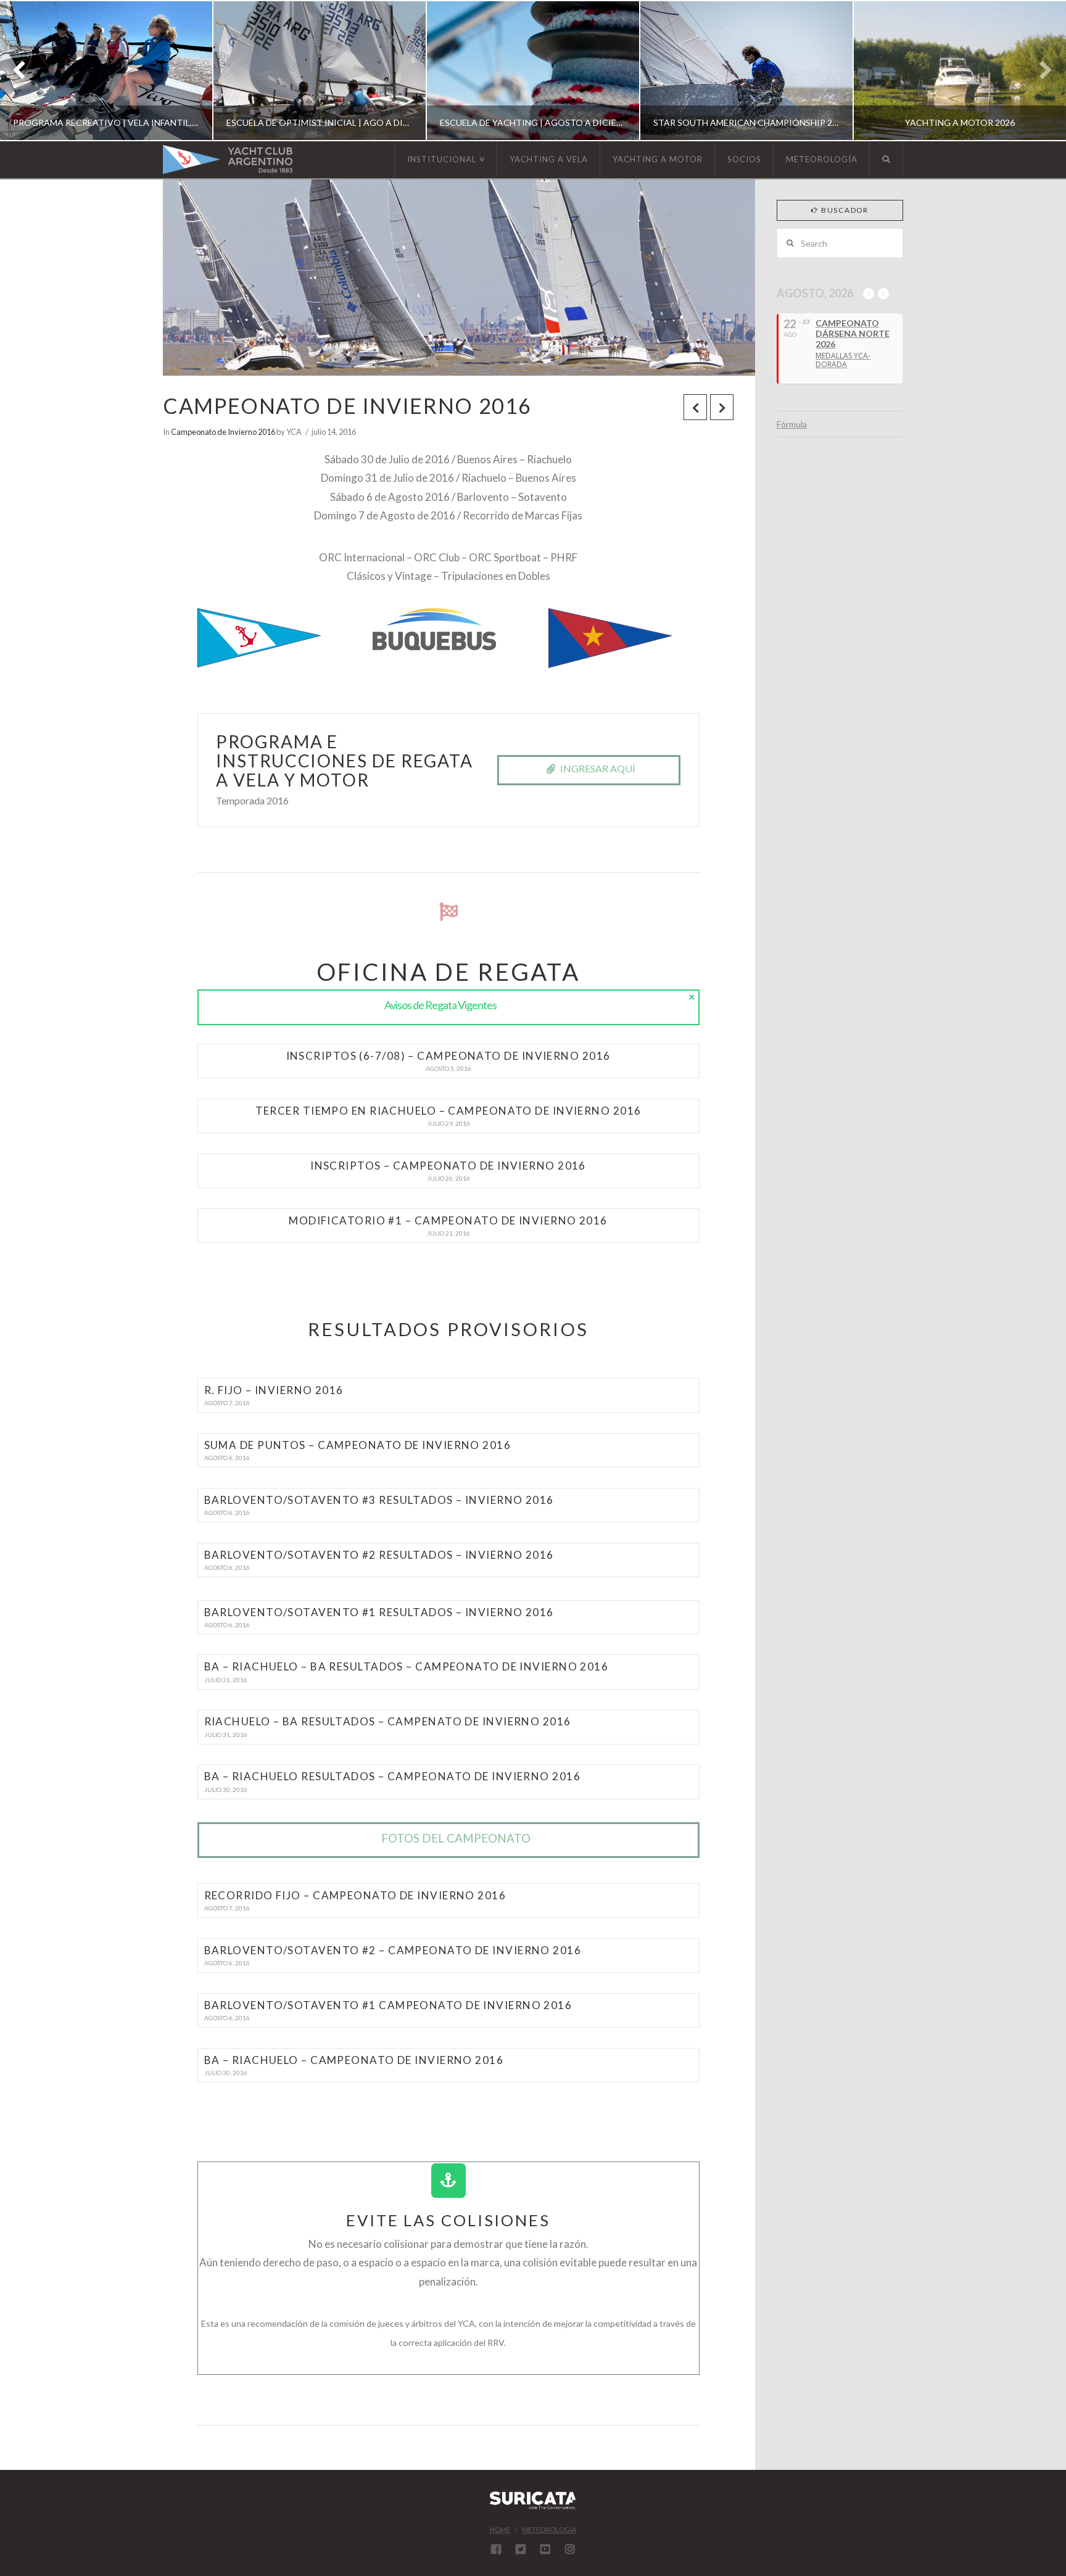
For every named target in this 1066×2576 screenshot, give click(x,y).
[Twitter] (521, 2549)
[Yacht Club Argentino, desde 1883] (228, 159)
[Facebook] (496, 2549)
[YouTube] (545, 2549)
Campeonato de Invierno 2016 (223, 432)
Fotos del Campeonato (456, 1838)
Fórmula (792, 424)
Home (500, 2529)
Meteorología (549, 2529)
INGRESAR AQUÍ (598, 768)
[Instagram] (570, 2549)
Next (1040, 71)
